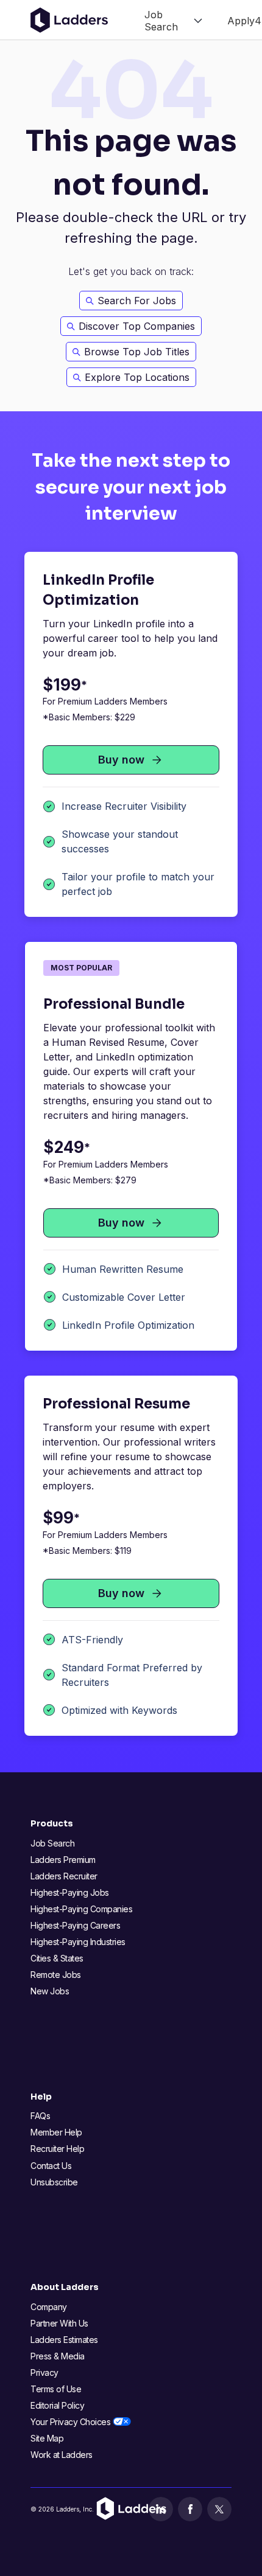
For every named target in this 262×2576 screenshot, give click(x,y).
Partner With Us (59, 2323)
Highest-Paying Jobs (70, 1892)
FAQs (40, 2116)
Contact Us (51, 2166)
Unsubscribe (54, 2182)
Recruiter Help (57, 2149)
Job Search (52, 1843)
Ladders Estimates (64, 2340)
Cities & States (57, 1958)
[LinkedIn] (161, 2509)
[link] (173, 20)
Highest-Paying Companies (81, 1909)
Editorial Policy (57, 2405)
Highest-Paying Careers (75, 1925)
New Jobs (50, 1991)
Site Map (47, 2438)
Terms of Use (56, 2389)
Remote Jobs (56, 1975)
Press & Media (58, 2356)
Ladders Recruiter (64, 1876)
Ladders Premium (63, 1860)
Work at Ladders (62, 2455)
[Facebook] (190, 2509)
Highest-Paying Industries (78, 1942)
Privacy (44, 2372)
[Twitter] (219, 2509)
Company (49, 2307)
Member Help (56, 2132)
